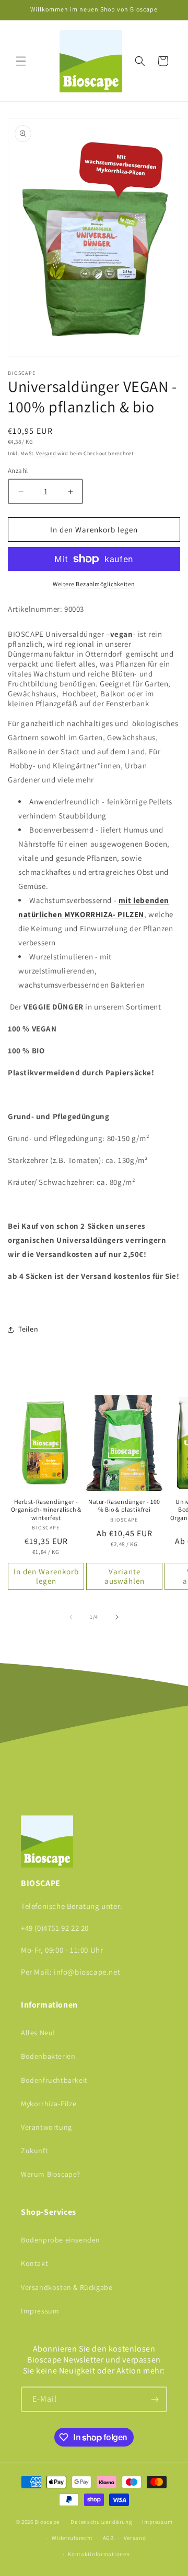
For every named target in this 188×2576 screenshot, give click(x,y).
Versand (46, 453)
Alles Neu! (38, 2033)
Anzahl (18, 471)
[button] (21, 61)
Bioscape (47, 2522)
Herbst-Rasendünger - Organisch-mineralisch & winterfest (46, 1510)
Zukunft (34, 2151)
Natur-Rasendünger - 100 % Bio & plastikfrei (124, 1506)
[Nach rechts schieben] (117, 1617)
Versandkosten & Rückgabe (67, 2287)
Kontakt (34, 2263)
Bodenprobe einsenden (61, 2240)
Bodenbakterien (48, 2056)
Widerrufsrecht (72, 2538)
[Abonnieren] (155, 2399)
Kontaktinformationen (99, 2554)
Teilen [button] (28, 1329)
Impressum (40, 2311)
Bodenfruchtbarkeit (54, 2080)
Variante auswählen (125, 1576)
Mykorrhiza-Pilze (49, 2104)
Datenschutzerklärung (101, 2522)
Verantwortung (46, 2127)
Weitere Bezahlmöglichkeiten (94, 584)
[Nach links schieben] (71, 1617)
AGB (108, 2538)
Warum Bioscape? (51, 2174)
